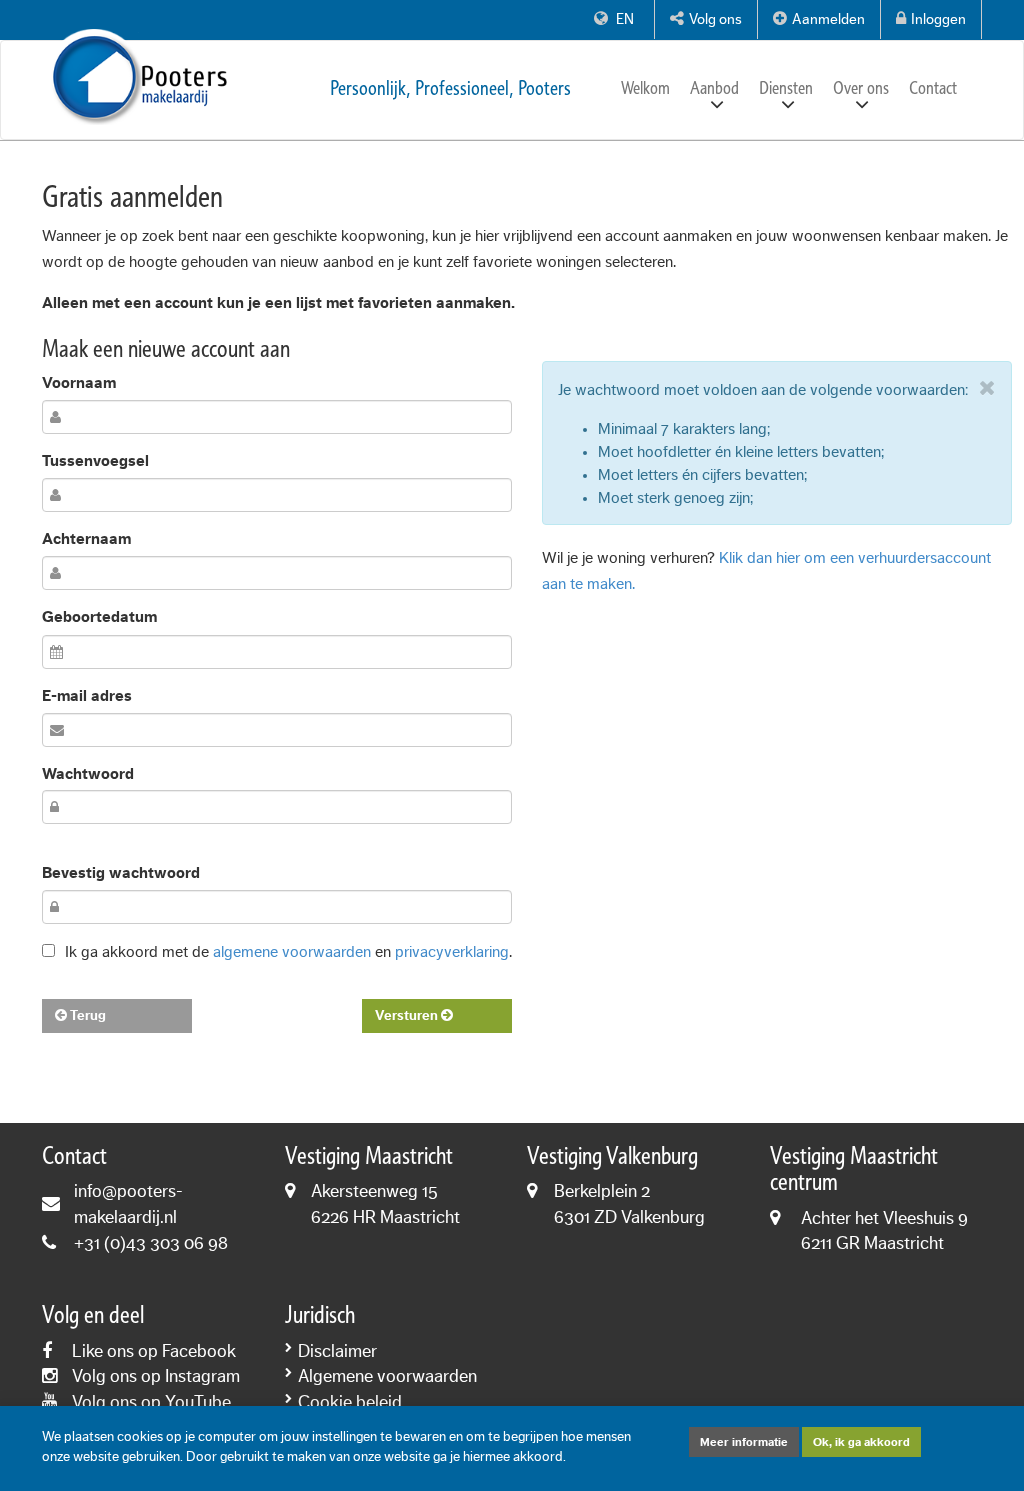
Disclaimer (337, 1351)
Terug (86, 1016)
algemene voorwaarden (292, 952)
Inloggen (938, 19)
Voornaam (79, 383)
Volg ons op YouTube (151, 1402)
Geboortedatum (99, 617)
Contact (933, 88)
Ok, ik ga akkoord (861, 1442)
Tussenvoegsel (95, 461)
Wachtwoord (88, 774)
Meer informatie (744, 1442)
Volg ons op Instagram (156, 1376)
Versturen (408, 1016)
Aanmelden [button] (828, 19)
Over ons (861, 88)
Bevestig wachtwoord (121, 873)
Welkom (645, 88)
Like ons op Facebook (154, 1351)
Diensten (786, 88)
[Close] (987, 388)
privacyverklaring (452, 952)
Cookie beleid (350, 1402)
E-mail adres (87, 696)
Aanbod (714, 88)
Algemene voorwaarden (387, 1376)
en (623, 19)
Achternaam (86, 539)
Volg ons (715, 19)
